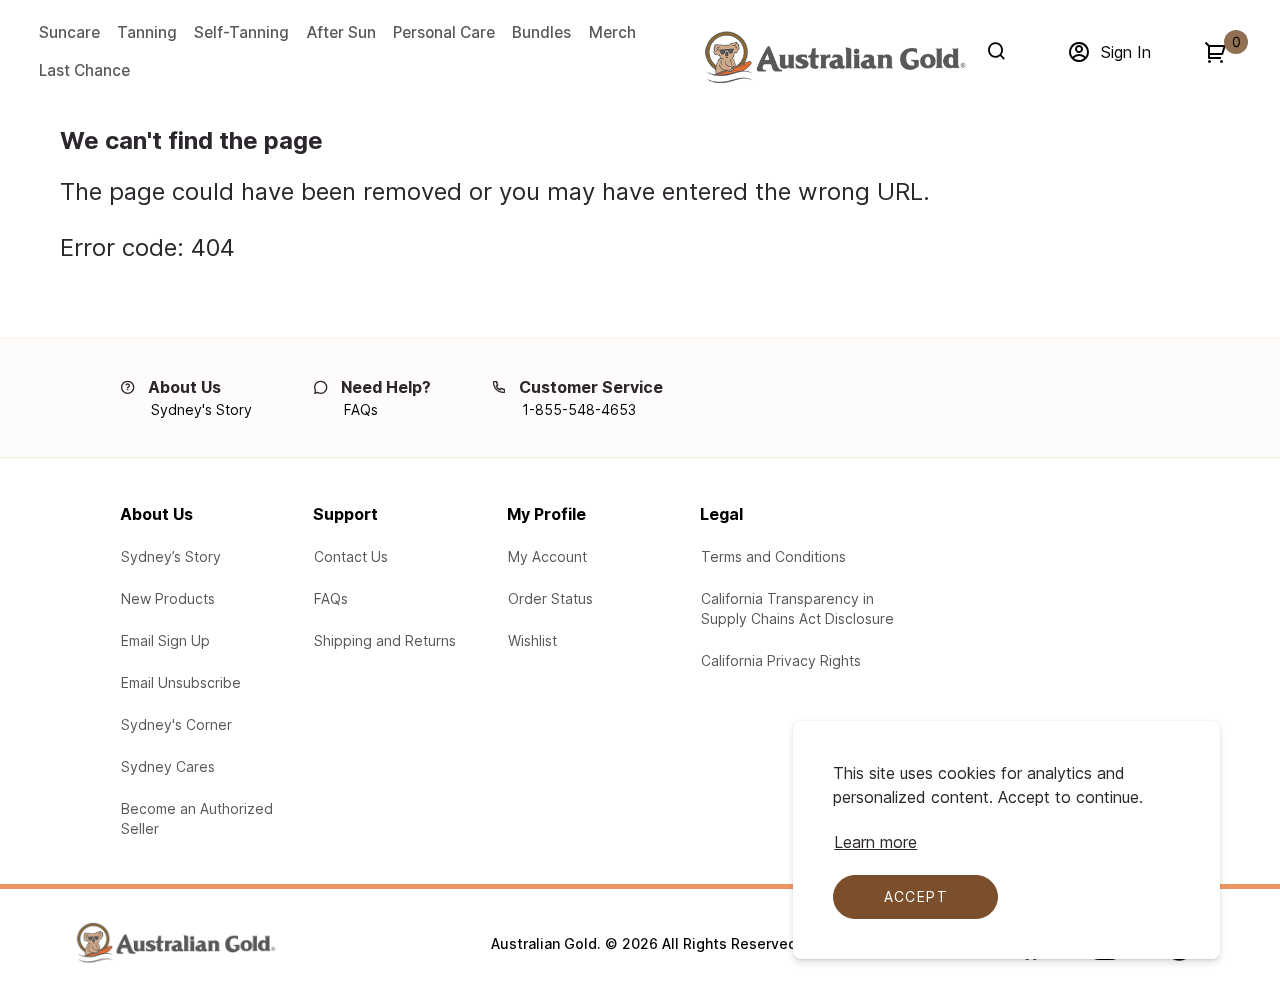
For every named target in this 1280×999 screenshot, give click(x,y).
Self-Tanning (241, 32)
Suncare (69, 32)
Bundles (541, 32)
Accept (916, 896)
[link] (1232, 863)
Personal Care (444, 32)
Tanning (147, 32)
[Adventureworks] (834, 57)
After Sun (341, 32)
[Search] (1000, 51)
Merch (612, 32)
